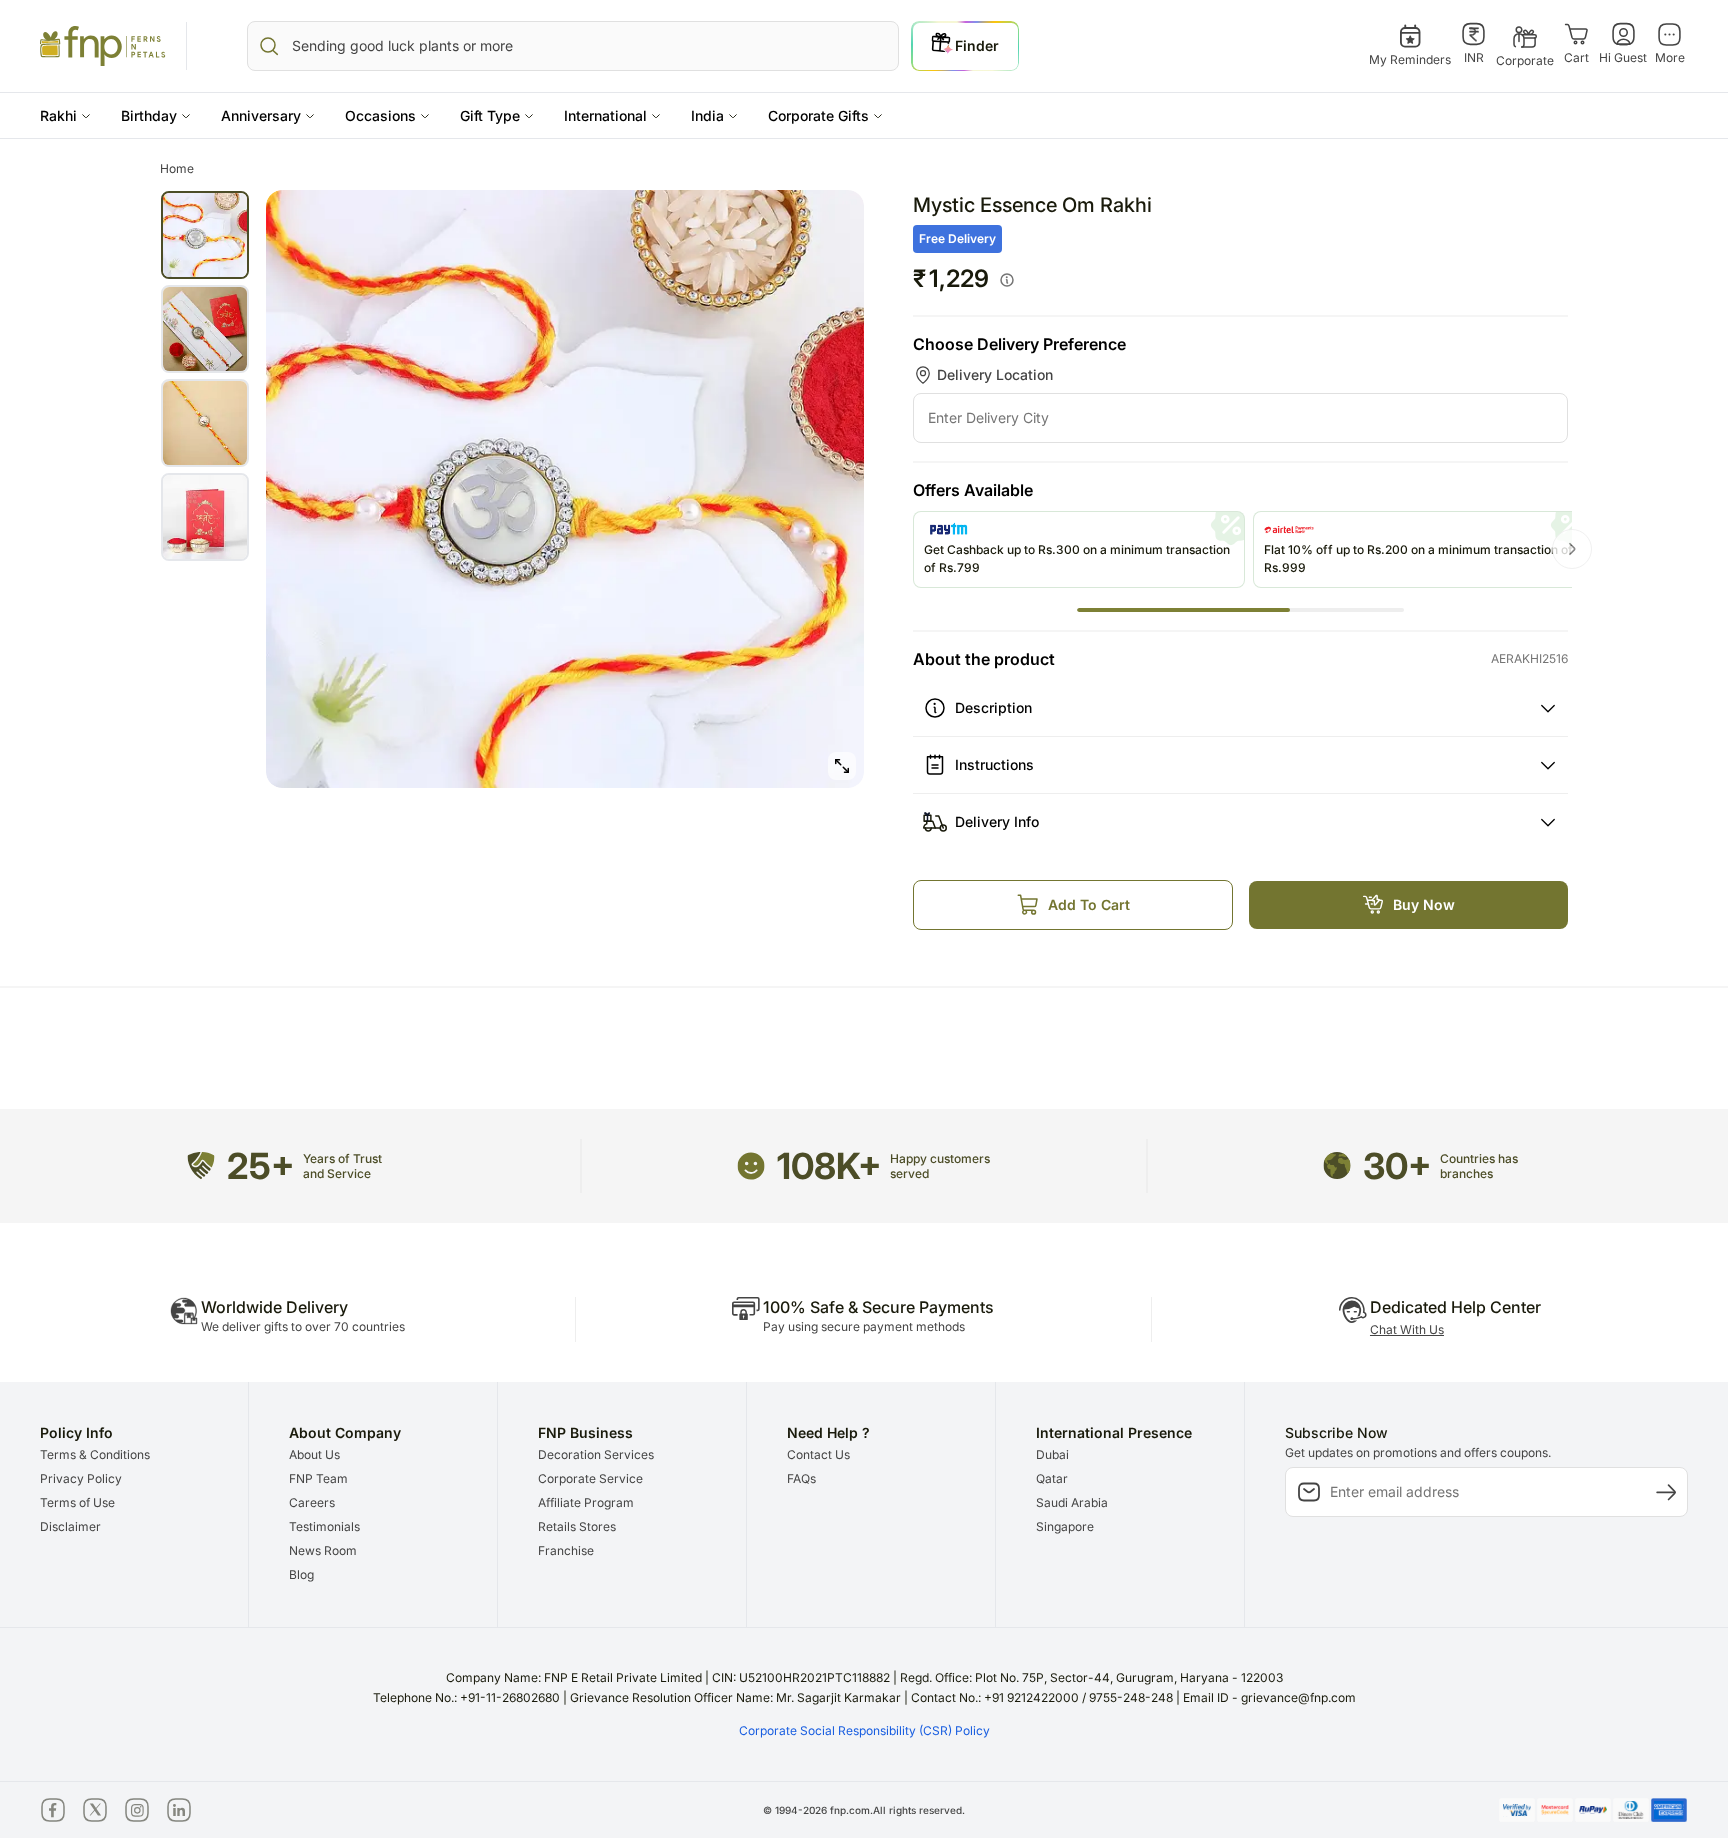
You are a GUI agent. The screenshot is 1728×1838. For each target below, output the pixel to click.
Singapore (1065, 1526)
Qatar (1052, 1478)
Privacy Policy (81, 1478)
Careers (312, 1502)
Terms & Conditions (95, 1454)
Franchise (566, 1550)
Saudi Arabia (1072, 1502)
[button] (65, 115)
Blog (301, 1574)
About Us (314, 1454)
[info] (1007, 280)
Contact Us (818, 1454)
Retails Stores (577, 1526)
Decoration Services (596, 1454)
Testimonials (324, 1526)
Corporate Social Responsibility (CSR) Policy (864, 1730)
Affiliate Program (586, 1502)
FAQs (801, 1478)
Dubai (1052, 1454)
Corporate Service (590, 1478)
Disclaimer (70, 1526)
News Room (323, 1550)
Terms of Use (77, 1502)
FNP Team (318, 1478)
